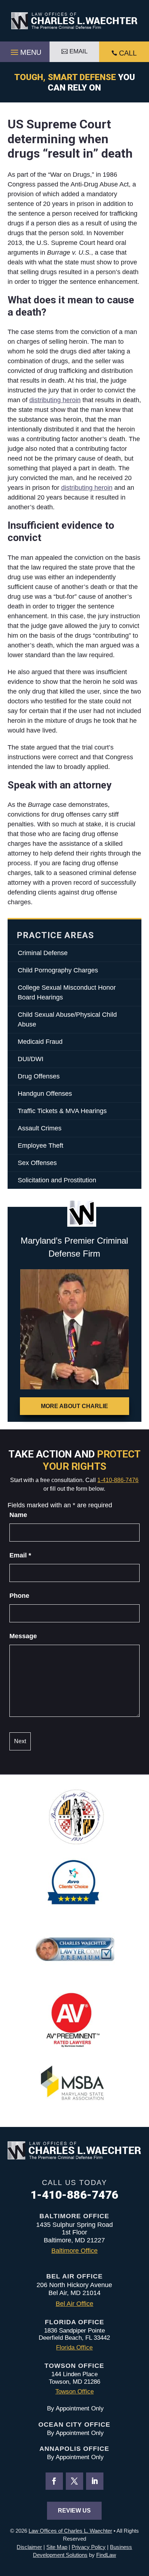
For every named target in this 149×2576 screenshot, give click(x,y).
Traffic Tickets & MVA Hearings (62, 1111)
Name (18, 1515)
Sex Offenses (37, 1163)
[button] (25, 50)
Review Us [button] (74, 2511)
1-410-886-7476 (118, 1480)
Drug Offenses (39, 1076)
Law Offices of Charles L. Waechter (70, 2531)
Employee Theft (41, 1146)
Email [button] (78, 51)
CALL (128, 53)
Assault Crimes (40, 1128)
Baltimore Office (74, 2251)
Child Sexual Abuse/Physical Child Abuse (67, 1019)
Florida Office (74, 2348)
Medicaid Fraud (40, 1042)
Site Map (57, 2547)
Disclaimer (29, 2547)
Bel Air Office (74, 2304)
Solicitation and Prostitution (57, 1180)
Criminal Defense (43, 953)
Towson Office (74, 2392)
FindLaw (106, 2555)
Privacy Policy (89, 2547)
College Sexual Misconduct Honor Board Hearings (67, 992)
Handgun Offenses (45, 1094)
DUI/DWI (31, 1059)
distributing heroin (55, 400)
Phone (19, 1596)
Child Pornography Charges (58, 970)
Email (20, 1555)
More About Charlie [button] (74, 1406)
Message (23, 1636)
